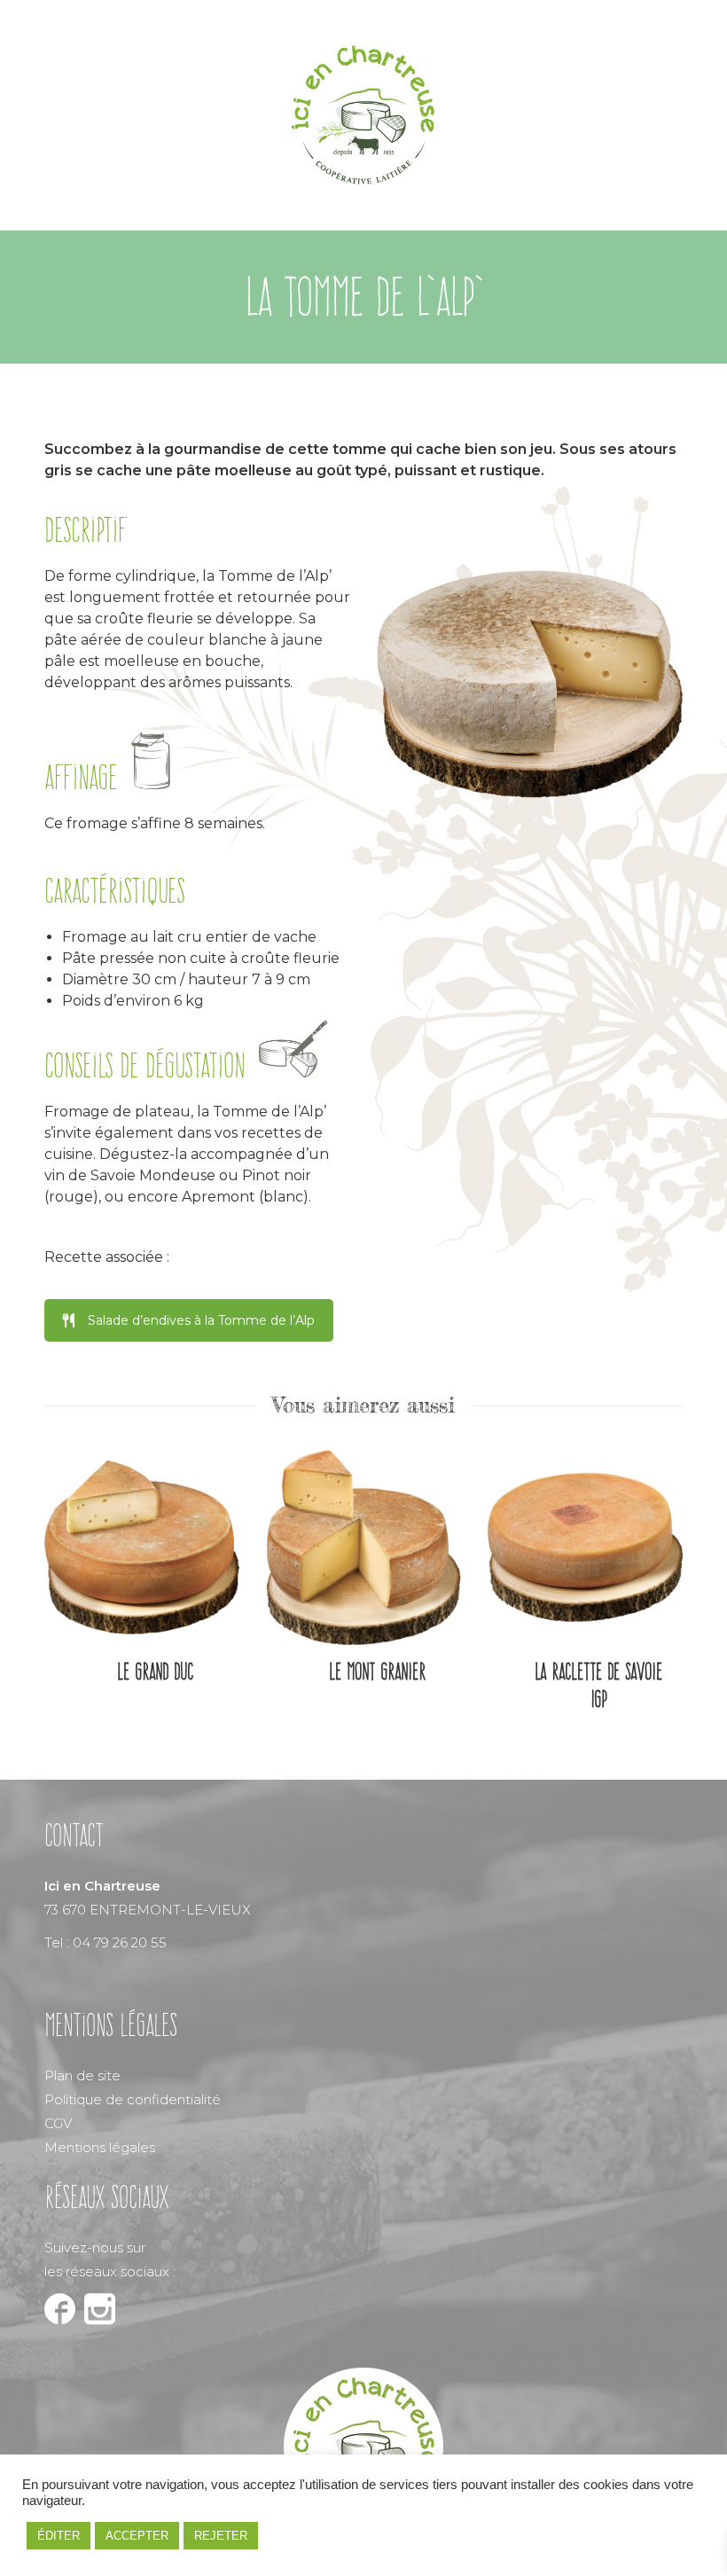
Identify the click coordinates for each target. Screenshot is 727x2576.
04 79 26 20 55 (120, 1942)
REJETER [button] (221, 2536)
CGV (58, 2123)
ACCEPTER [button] (137, 2536)
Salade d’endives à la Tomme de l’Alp (201, 1320)
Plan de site (82, 2075)
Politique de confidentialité (133, 2099)
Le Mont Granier (377, 1671)
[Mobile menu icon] (664, 116)
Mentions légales (100, 2147)
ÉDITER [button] (59, 2536)
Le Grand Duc (155, 1671)
